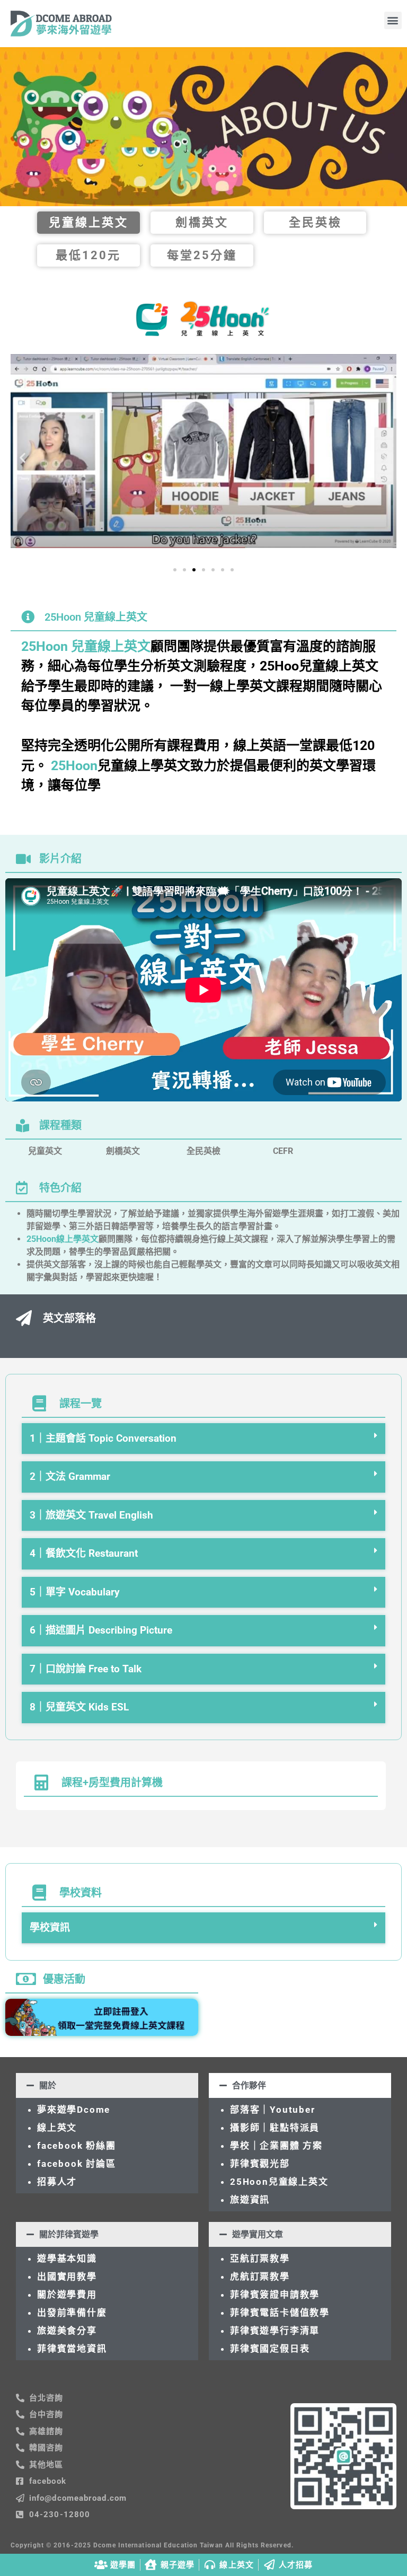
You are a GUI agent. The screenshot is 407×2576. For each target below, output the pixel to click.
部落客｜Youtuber (273, 2110)
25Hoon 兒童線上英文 (86, 646)
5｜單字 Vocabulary (75, 1592)
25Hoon (74, 766)
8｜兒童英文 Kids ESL (79, 1707)
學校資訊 (50, 1927)
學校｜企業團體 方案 (276, 2146)
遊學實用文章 (258, 2234)
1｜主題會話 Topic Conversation (103, 1438)
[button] (393, 20)
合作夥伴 (249, 2085)
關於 (48, 2085)
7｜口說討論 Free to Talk (86, 1669)
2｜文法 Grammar (70, 1476)
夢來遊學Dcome (77, 2110)
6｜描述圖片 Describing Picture (101, 1630)
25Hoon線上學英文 (63, 1239)
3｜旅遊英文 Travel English (91, 1515)
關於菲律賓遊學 (69, 2234)
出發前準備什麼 (72, 2313)
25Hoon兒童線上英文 (279, 2182)
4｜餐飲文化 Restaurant (84, 1553)
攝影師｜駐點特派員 (275, 2128)
